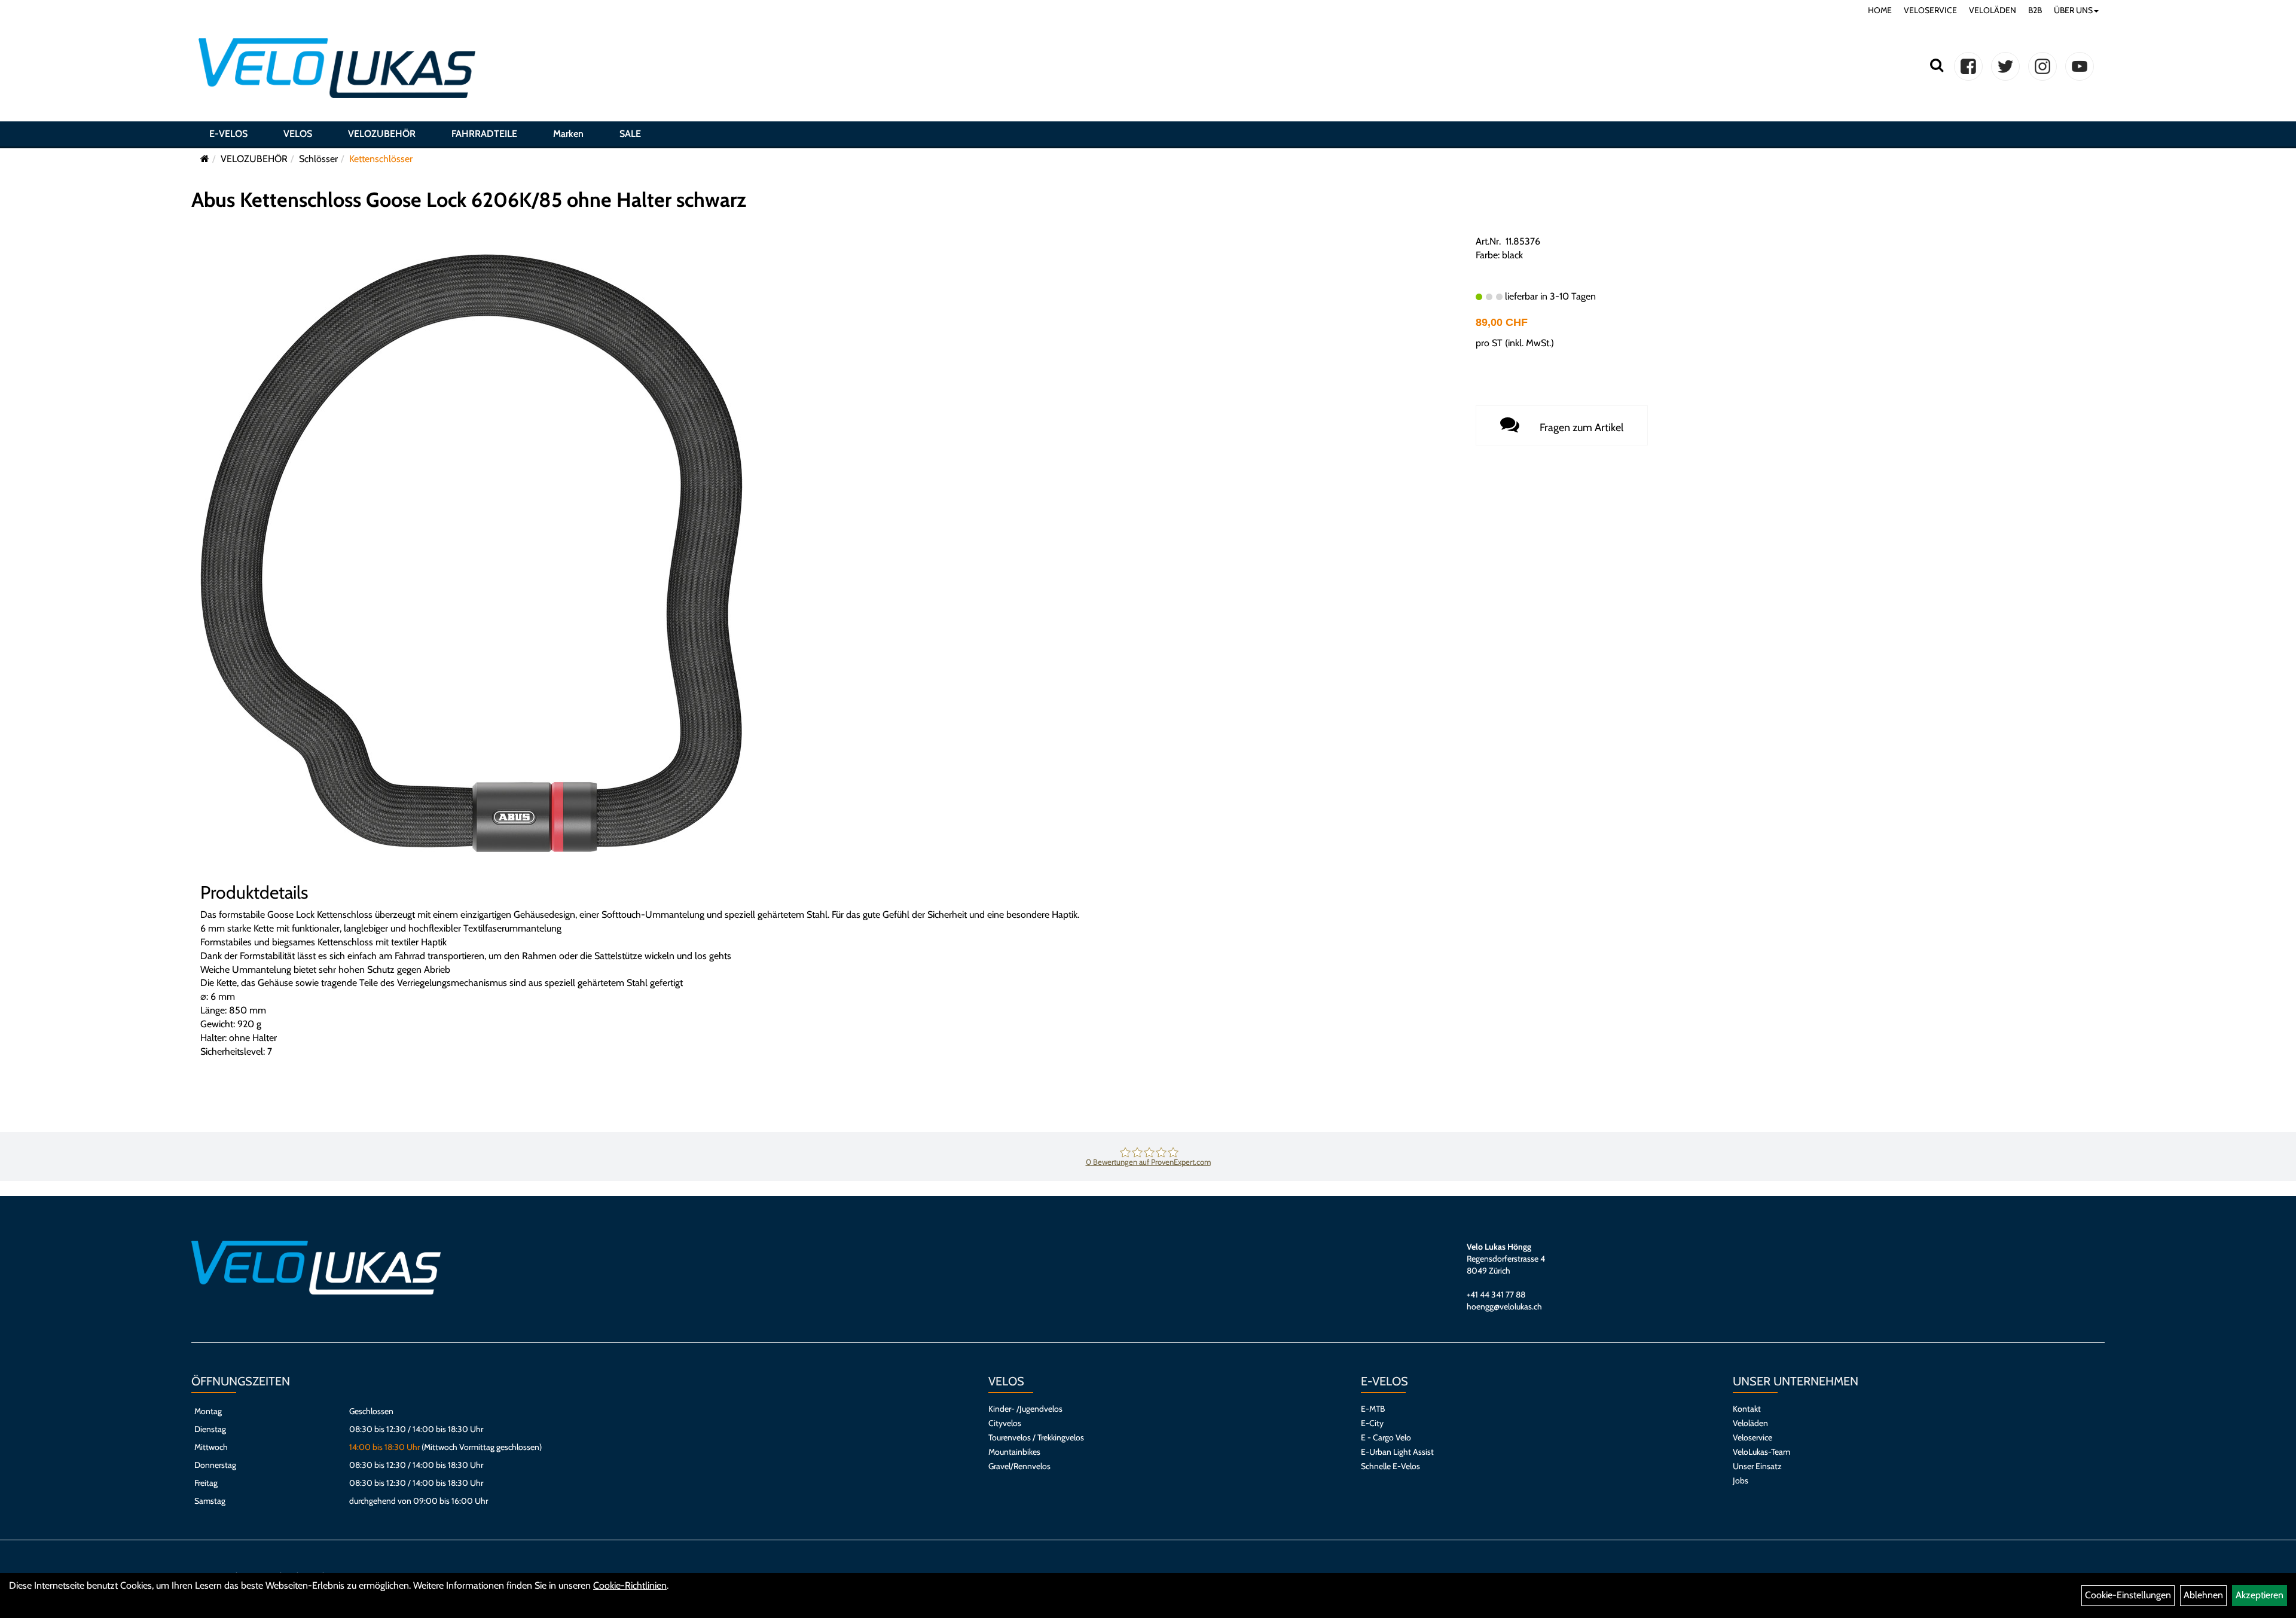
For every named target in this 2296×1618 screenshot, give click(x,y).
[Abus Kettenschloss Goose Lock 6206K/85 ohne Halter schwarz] (471, 552)
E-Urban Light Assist (1397, 1452)
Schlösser (318, 159)
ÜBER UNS (2073, 10)
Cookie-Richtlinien (630, 1585)
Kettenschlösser (381, 159)
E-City (1372, 1423)
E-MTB (1373, 1409)
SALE (630, 134)
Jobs (1741, 1480)
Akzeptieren (2260, 1595)
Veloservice (1752, 1437)
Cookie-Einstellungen (2128, 1595)
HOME (1880, 10)
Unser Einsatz (1757, 1466)
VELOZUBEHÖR (382, 134)
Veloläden (1750, 1423)
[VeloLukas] (337, 68)
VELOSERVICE (1930, 10)
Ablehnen (2203, 1595)
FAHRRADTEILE (484, 134)
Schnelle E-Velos (1390, 1466)
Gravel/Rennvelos (1019, 1466)
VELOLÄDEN (1993, 10)
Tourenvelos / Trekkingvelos (1036, 1437)
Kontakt (1747, 1409)
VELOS (298, 134)
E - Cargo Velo (1386, 1437)
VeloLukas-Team (1761, 1452)
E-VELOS (228, 134)
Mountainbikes (1014, 1452)
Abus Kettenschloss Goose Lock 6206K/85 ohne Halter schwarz (469, 200)
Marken (568, 134)
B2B (2035, 10)
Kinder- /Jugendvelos (1025, 1409)
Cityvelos (1005, 1423)
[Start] (205, 159)
